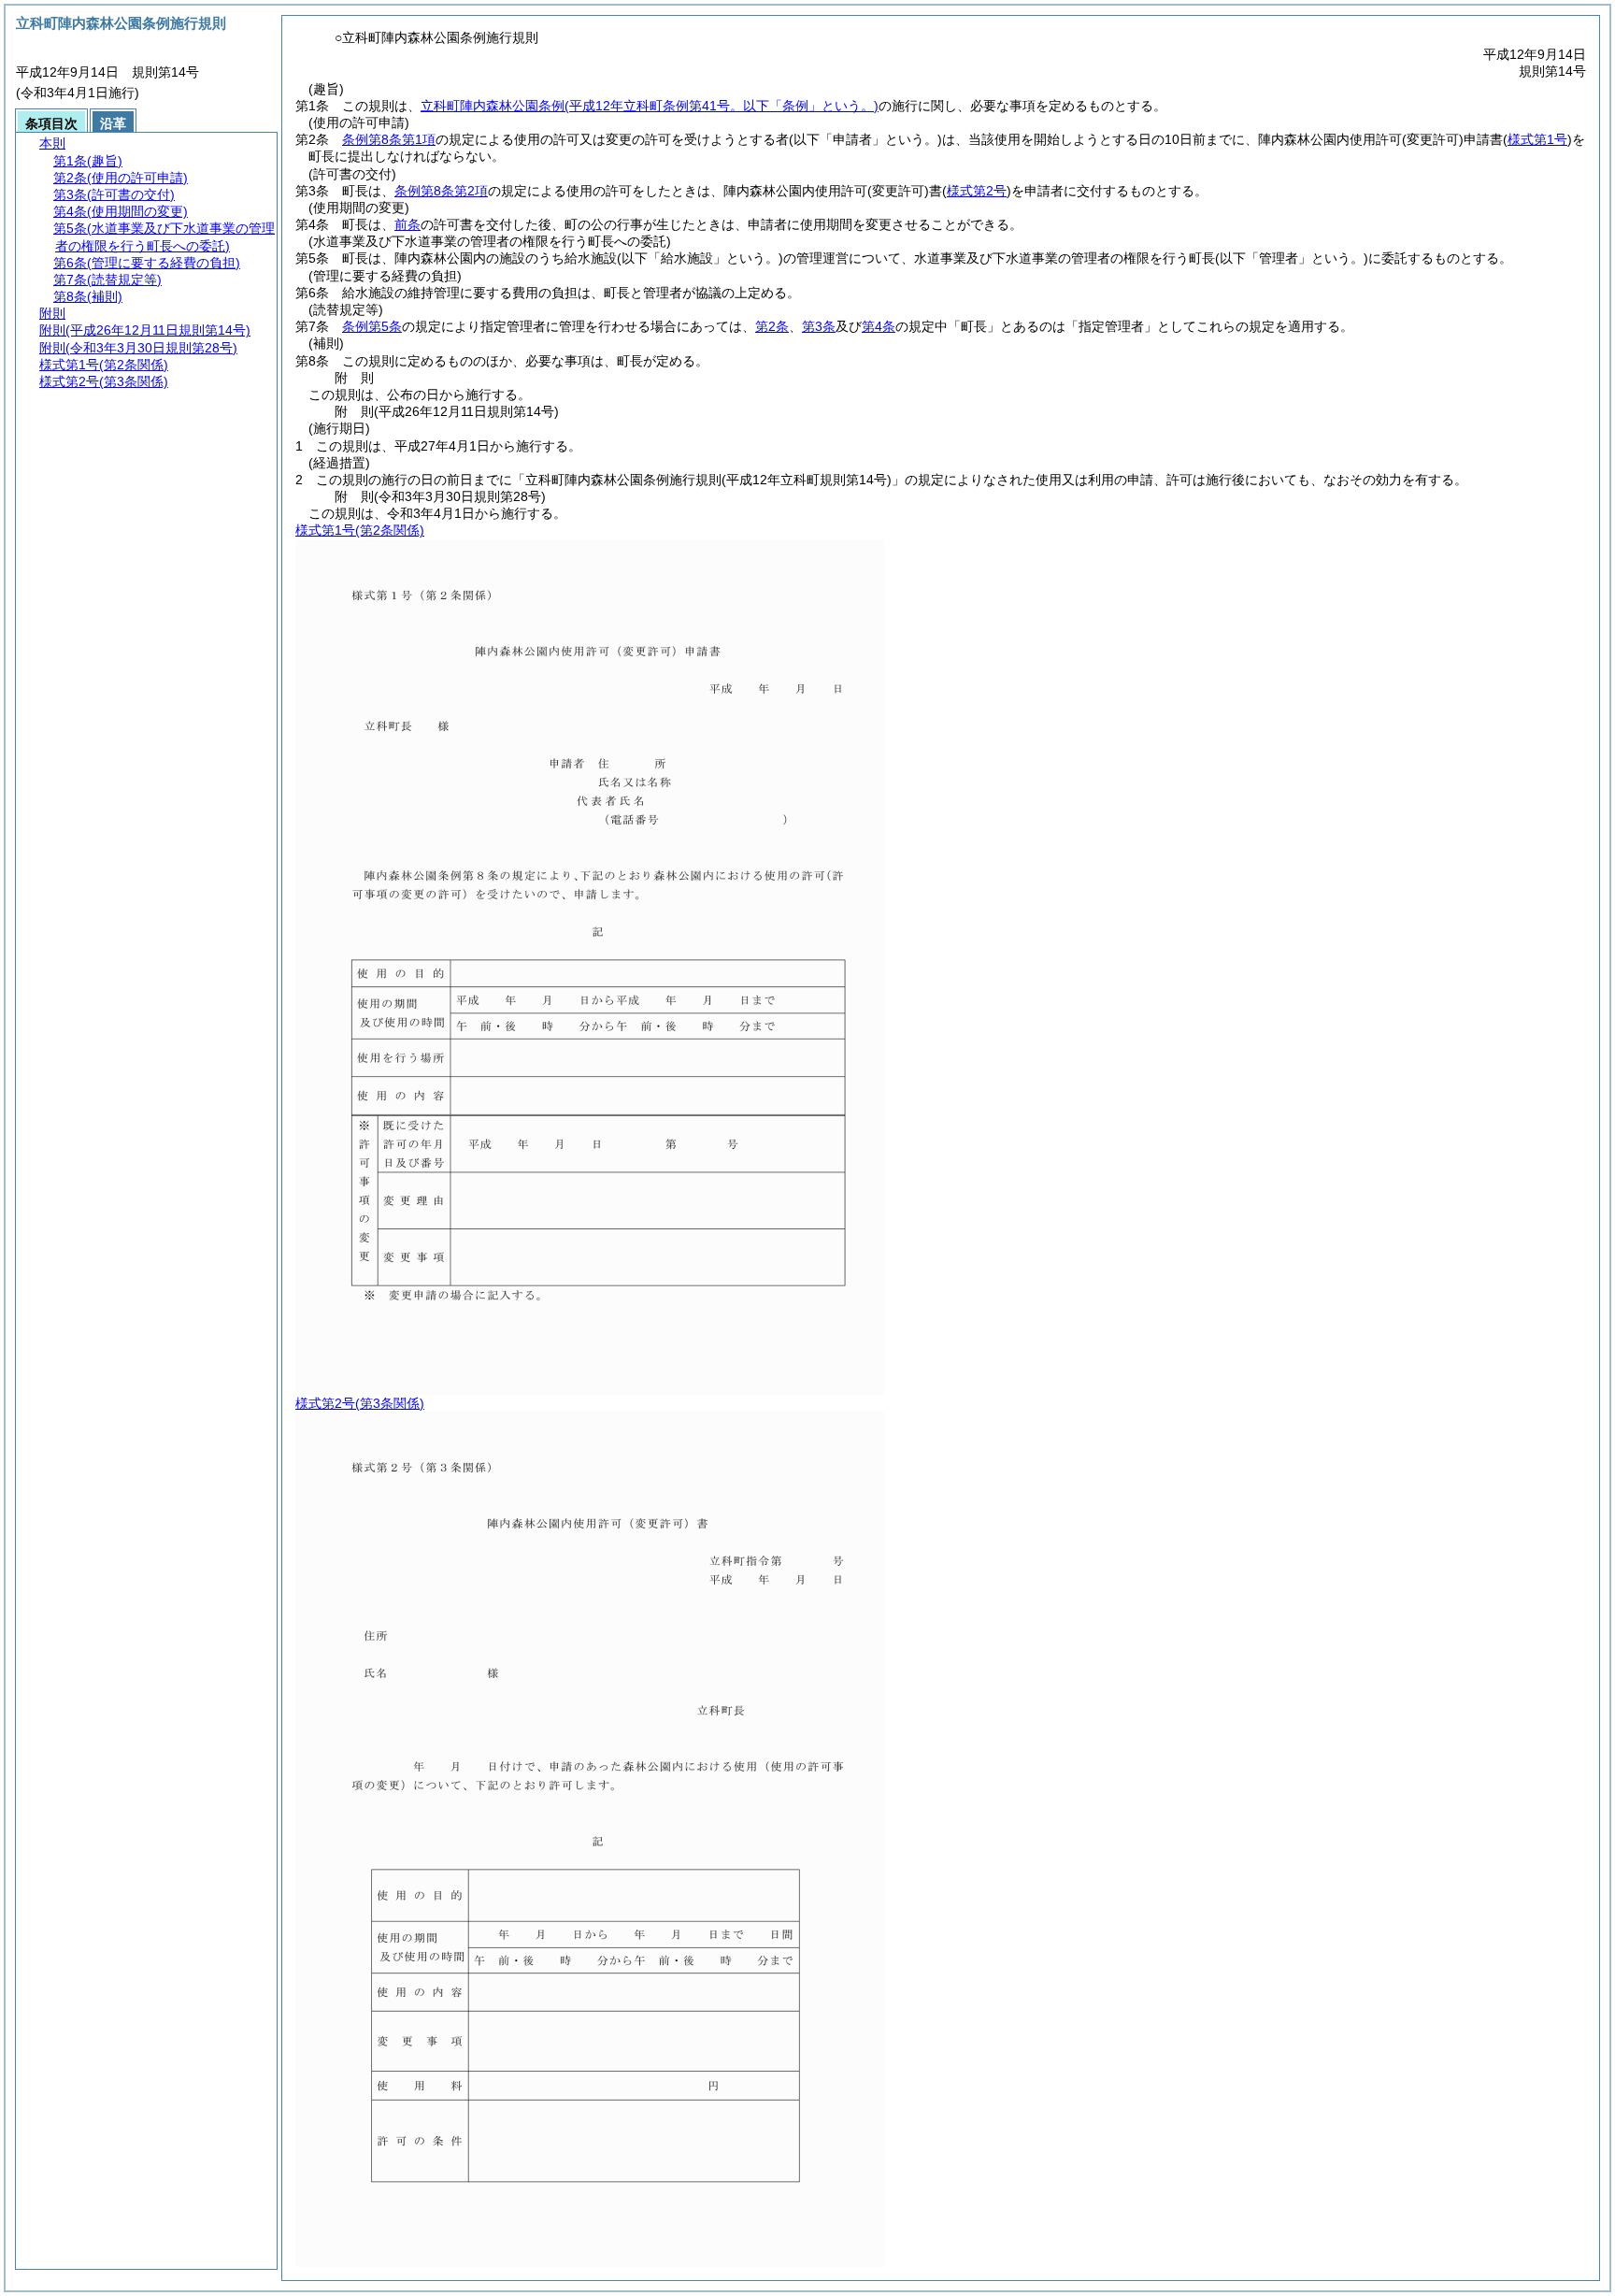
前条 (407, 224)
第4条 (879, 326)
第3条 (819, 326)
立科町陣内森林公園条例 (650, 106)
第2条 (772, 326)
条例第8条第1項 (389, 139)
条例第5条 (372, 326)
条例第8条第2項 (441, 191)
